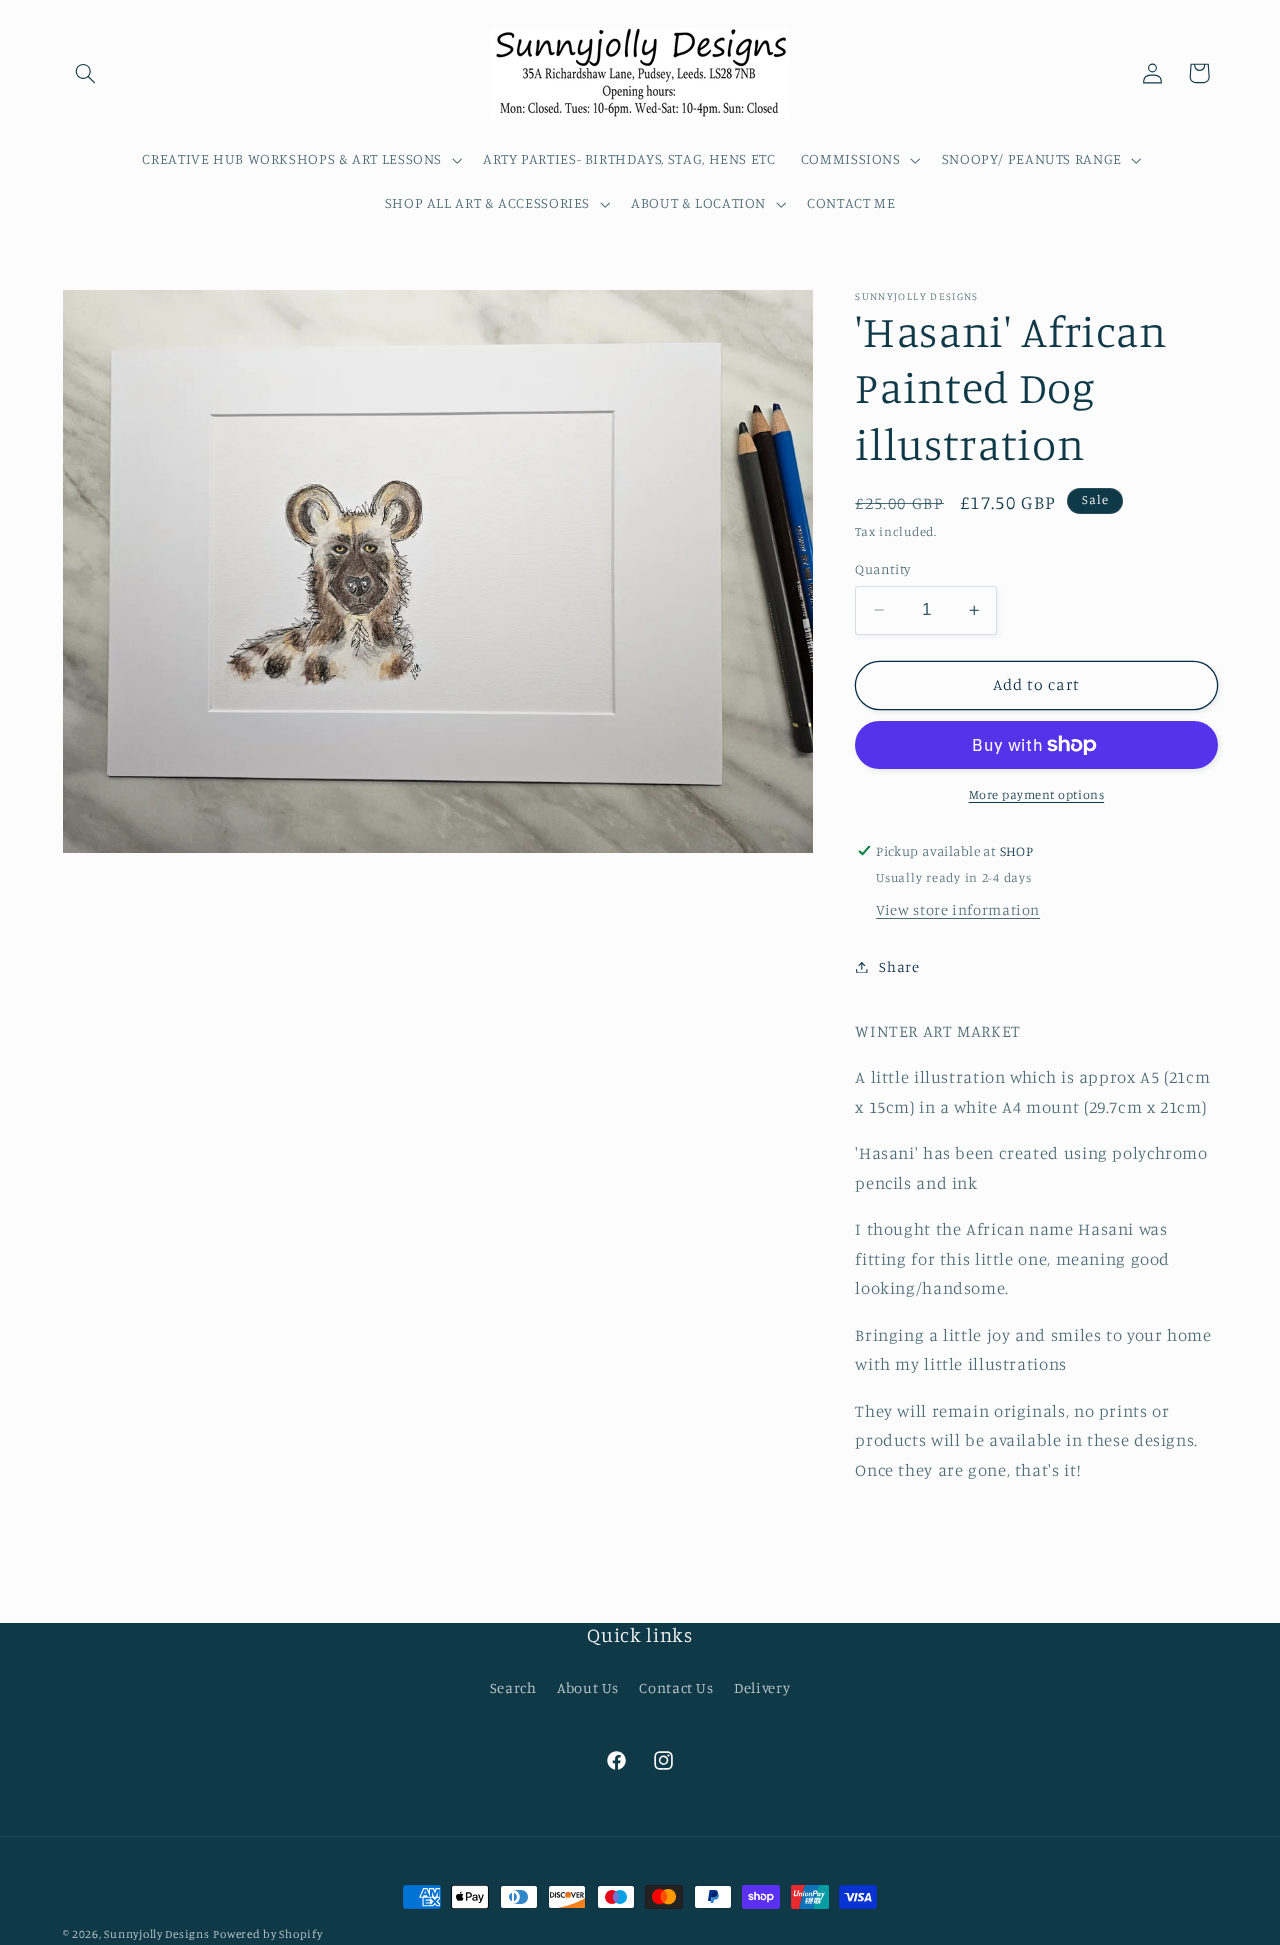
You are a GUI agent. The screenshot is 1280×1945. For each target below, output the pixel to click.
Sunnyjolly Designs (156, 1934)
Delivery (762, 1687)
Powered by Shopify (267, 1934)
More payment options (1037, 794)
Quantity (882, 569)
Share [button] (899, 966)
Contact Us (676, 1687)
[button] (86, 73)
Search (513, 1687)
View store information (958, 909)
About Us (588, 1687)
